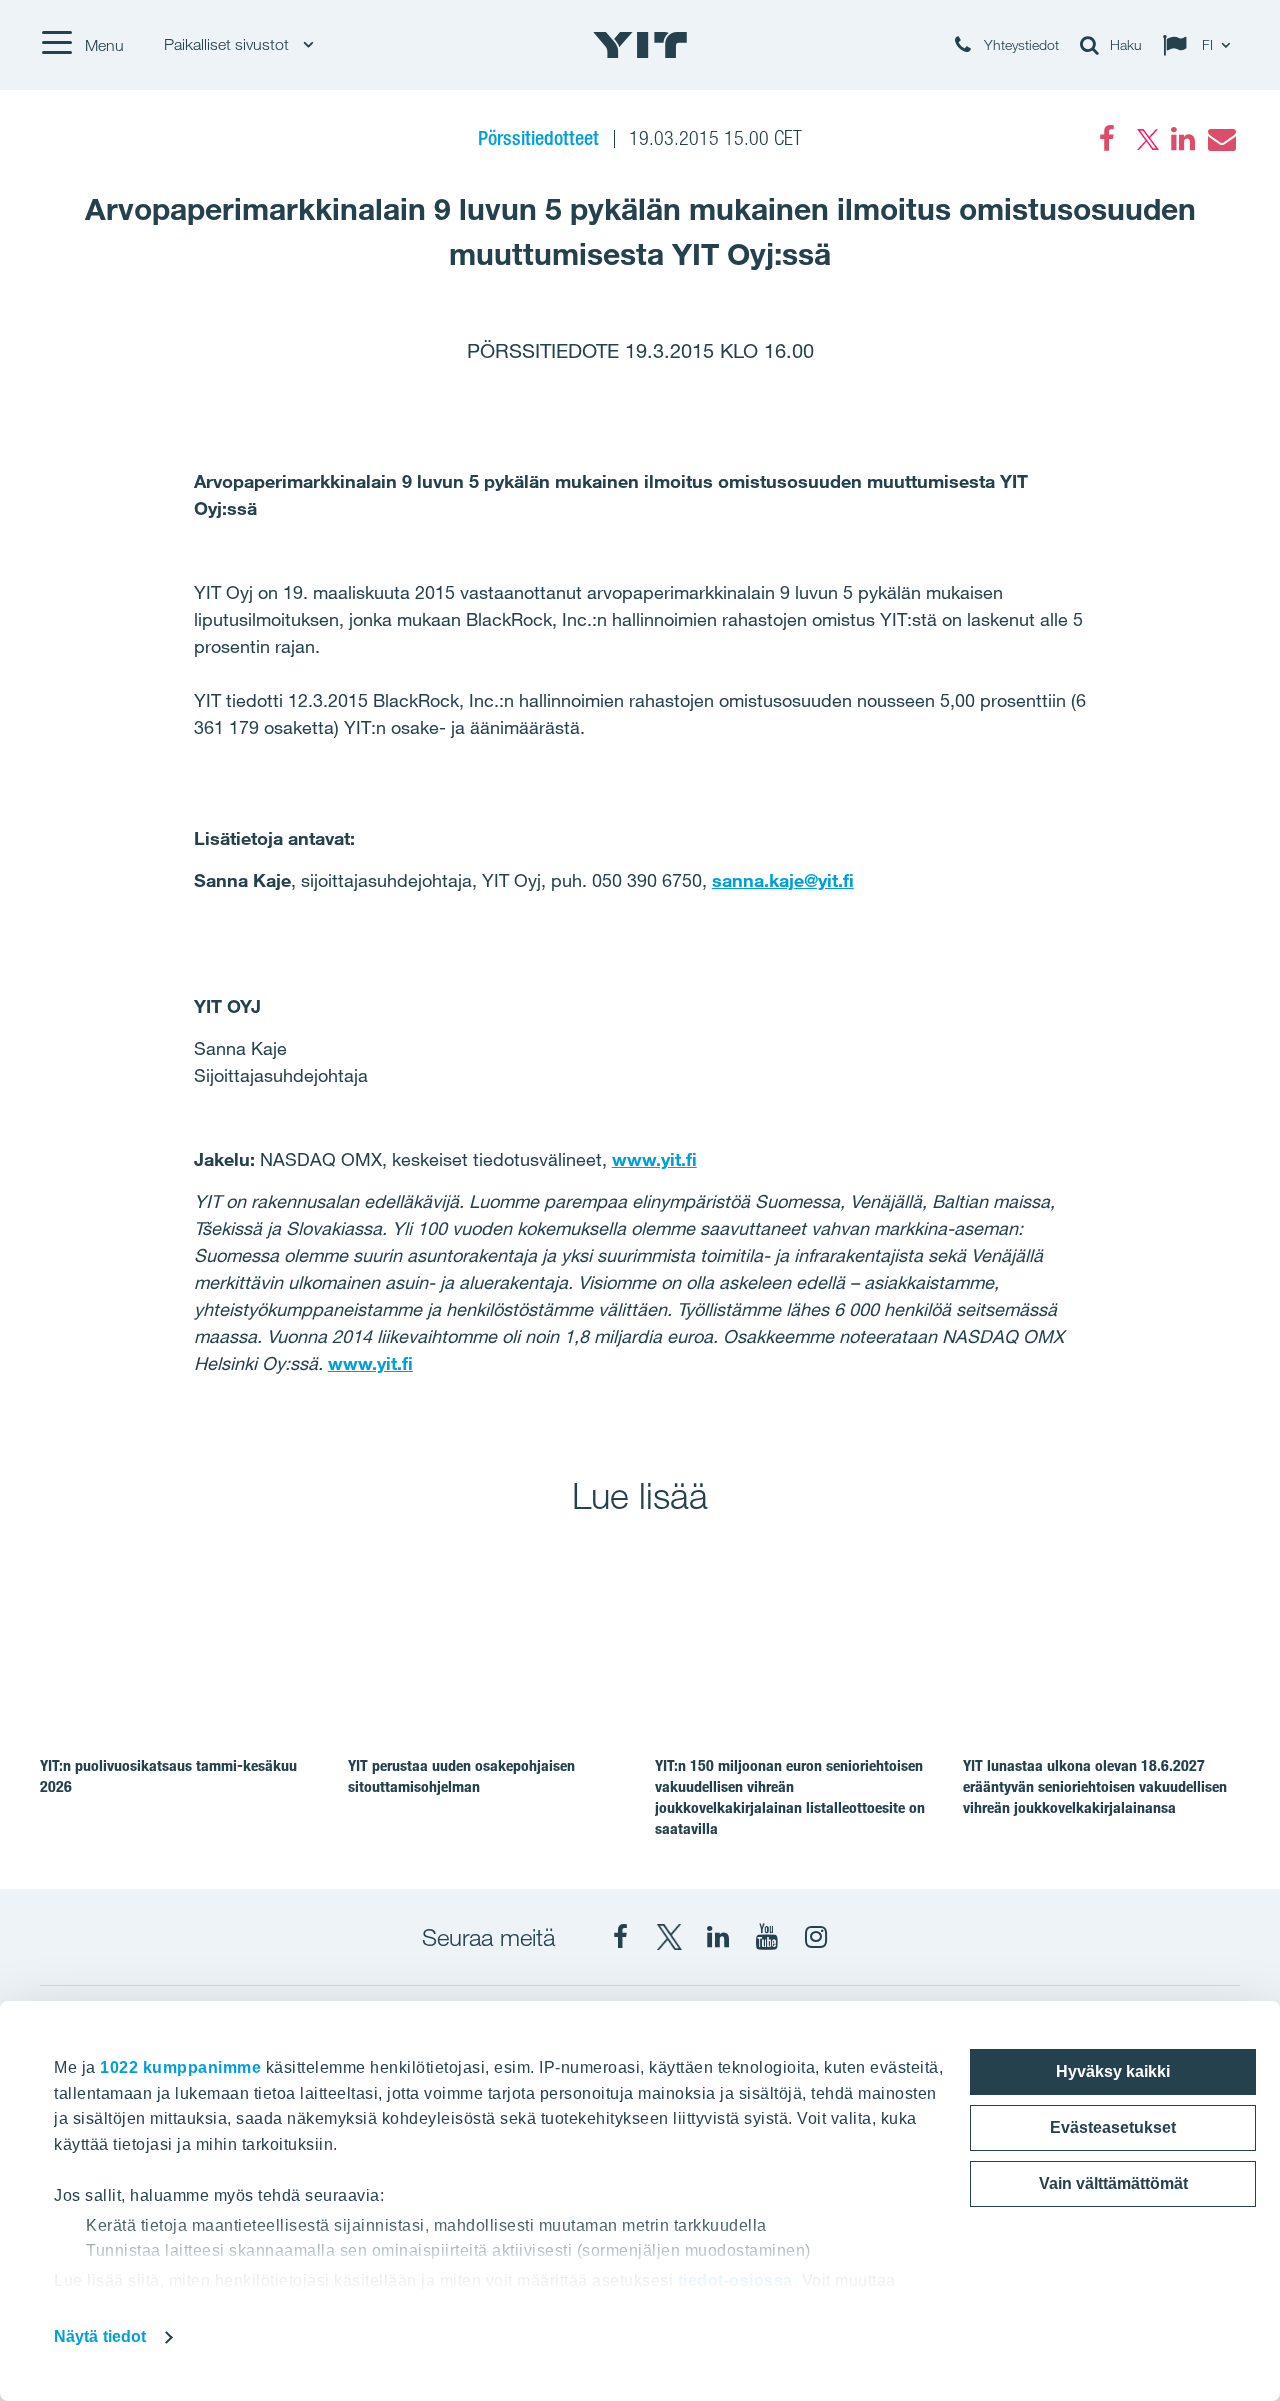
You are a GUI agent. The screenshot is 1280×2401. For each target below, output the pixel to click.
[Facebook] (1107, 139)
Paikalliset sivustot (228, 44)
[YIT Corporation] (718, 1937)
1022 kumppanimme (180, 2067)
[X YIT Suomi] (669, 1937)
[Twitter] (1145, 139)
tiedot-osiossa (735, 2280)
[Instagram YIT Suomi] (816, 1937)
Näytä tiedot (100, 2336)
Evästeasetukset (1113, 2127)
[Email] (1221, 139)
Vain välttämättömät (1113, 2183)
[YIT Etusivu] (640, 45)
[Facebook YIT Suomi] (620, 1937)
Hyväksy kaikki (1113, 2071)
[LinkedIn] (1183, 139)
